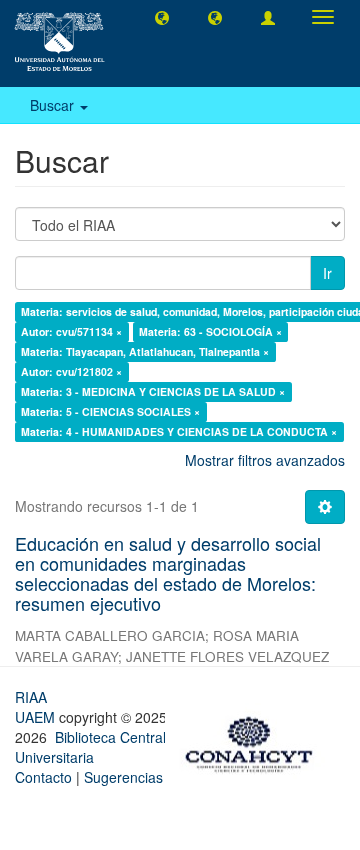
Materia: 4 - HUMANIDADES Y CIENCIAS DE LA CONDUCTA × (179, 431)
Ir (327, 273)
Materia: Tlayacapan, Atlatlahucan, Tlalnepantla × (145, 351)
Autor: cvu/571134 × (71, 331)
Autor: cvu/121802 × (71, 371)
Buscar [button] (54, 105)
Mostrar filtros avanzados (265, 460)
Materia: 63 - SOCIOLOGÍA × (210, 331)
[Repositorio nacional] (255, 741)
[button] (162, 17)
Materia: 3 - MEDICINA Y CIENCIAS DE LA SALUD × (153, 391)
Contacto (43, 777)
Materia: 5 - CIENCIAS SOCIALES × (110, 411)
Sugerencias (123, 777)
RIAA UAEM (37, 707)
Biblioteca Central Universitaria (90, 747)
